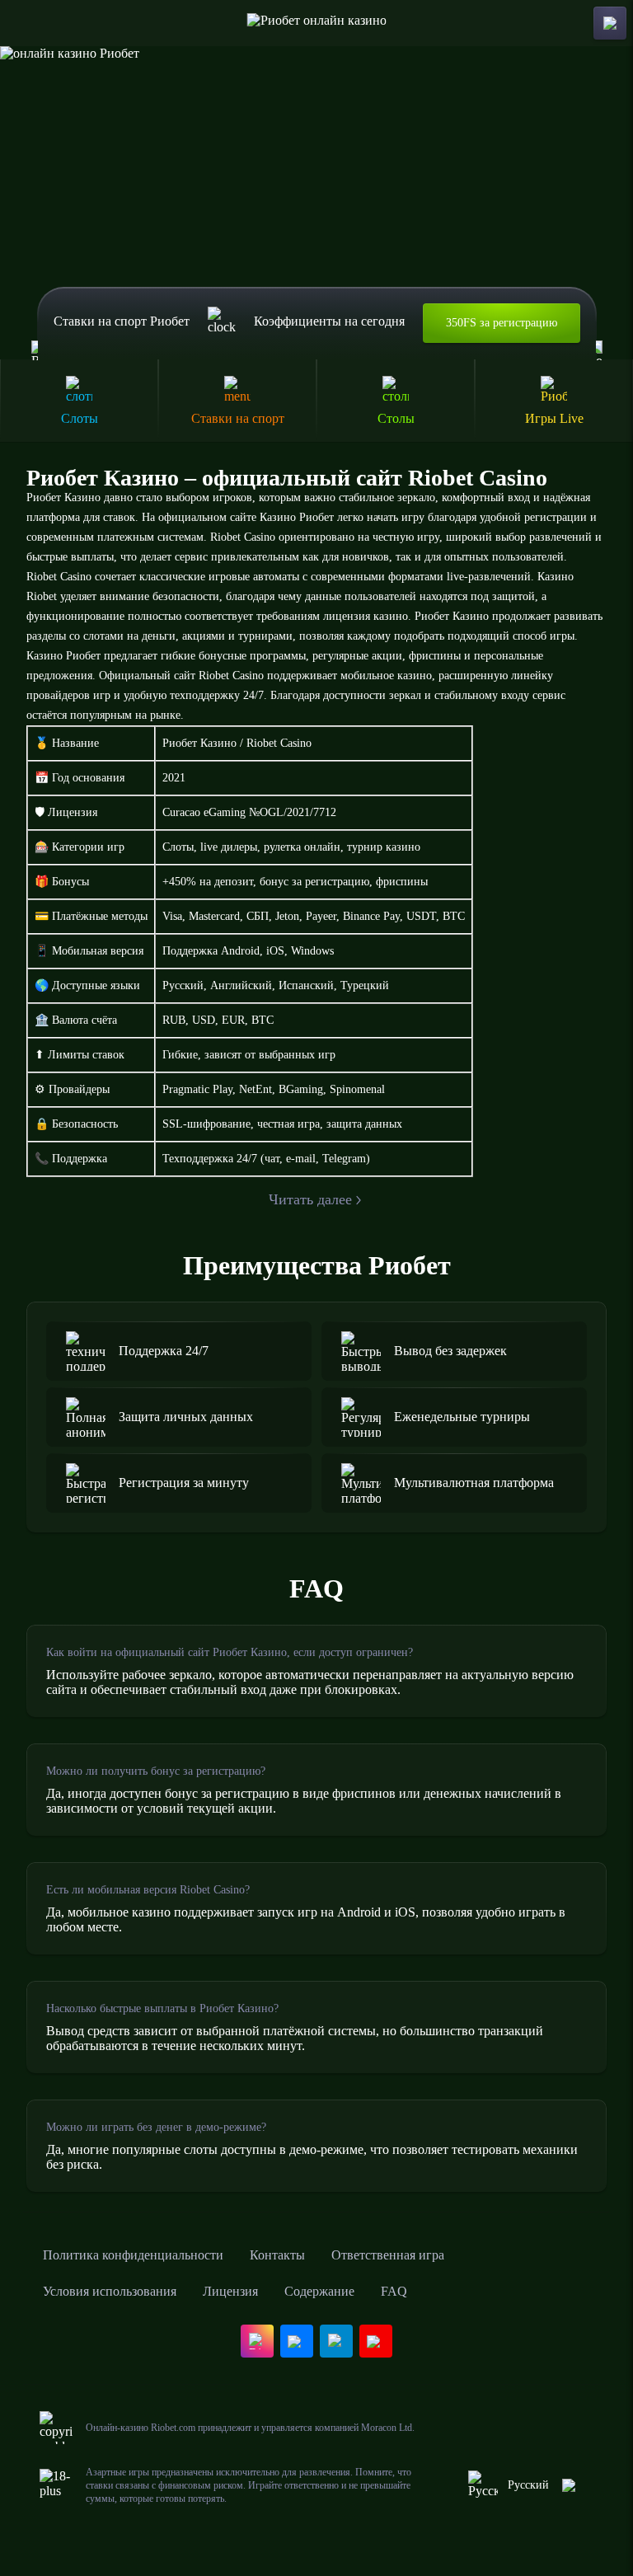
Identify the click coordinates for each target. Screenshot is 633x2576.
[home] (317, 23)
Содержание (319, 2291)
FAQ (394, 2291)
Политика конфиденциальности (133, 2255)
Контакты (277, 2255)
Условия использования (110, 2291)
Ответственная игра (388, 2255)
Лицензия (230, 2291)
